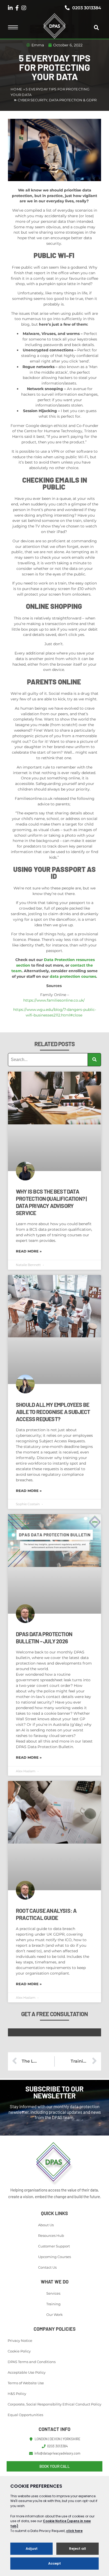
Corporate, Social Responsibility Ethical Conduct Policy (54, 2404)
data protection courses (73, 976)
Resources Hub (51, 2236)
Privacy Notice (20, 2341)
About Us (46, 2225)
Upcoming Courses (54, 2257)
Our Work (54, 2315)
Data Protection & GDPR (73, 100)
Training (53, 2304)
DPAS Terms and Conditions (32, 2362)
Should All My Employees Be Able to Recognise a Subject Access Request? (53, 1412)
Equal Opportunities (25, 2415)
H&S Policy (17, 2394)
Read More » (29, 1251)
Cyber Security (33, 100)
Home (16, 89)
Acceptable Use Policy (27, 2372)
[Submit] (94, 1060)
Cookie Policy (19, 2351)
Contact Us (47, 2267)
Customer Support (54, 2246)
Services (53, 2293)
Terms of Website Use (26, 2383)
